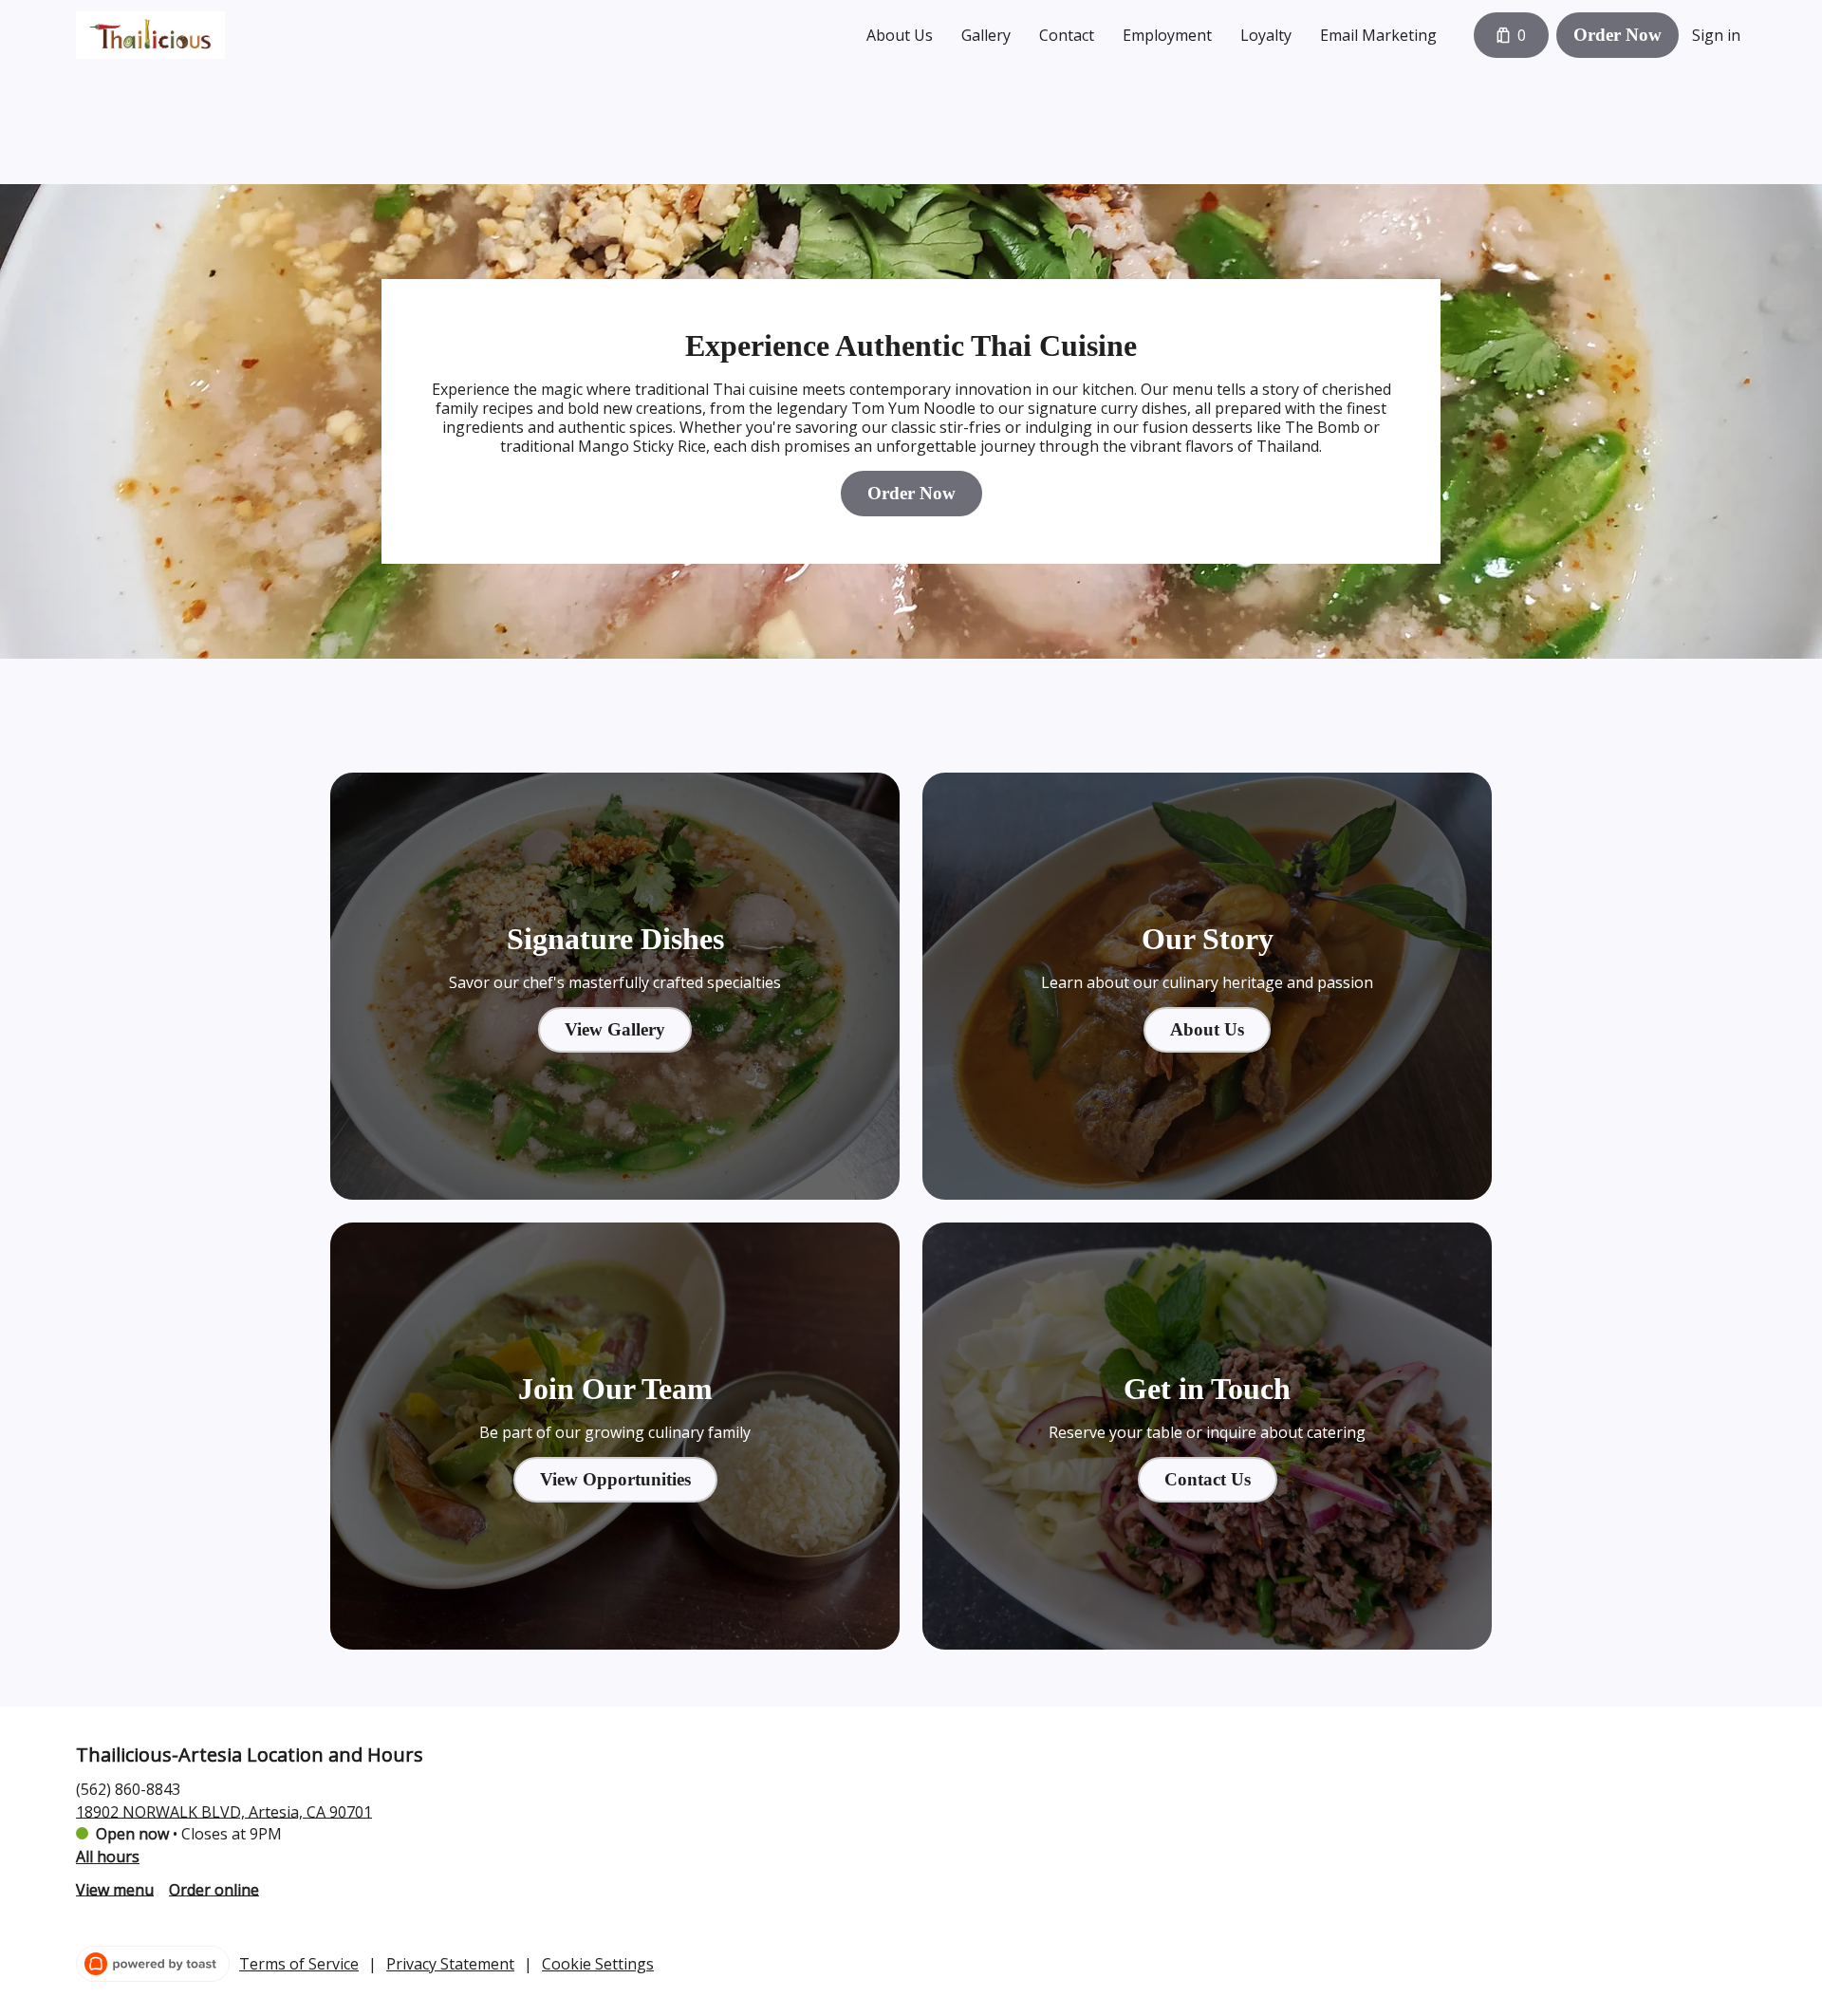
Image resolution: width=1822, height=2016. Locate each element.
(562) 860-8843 (128, 1788)
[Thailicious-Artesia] (150, 35)
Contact (1067, 35)
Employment (1167, 35)
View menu (115, 1889)
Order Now (1617, 35)
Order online (214, 1889)
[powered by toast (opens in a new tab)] (153, 1964)
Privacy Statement (450, 1964)
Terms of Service (299, 1964)
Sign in (1716, 35)
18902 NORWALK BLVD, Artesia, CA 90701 (224, 1811)
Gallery (986, 35)
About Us (900, 35)
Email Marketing (1378, 35)
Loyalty (1266, 35)
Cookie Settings (598, 1964)
